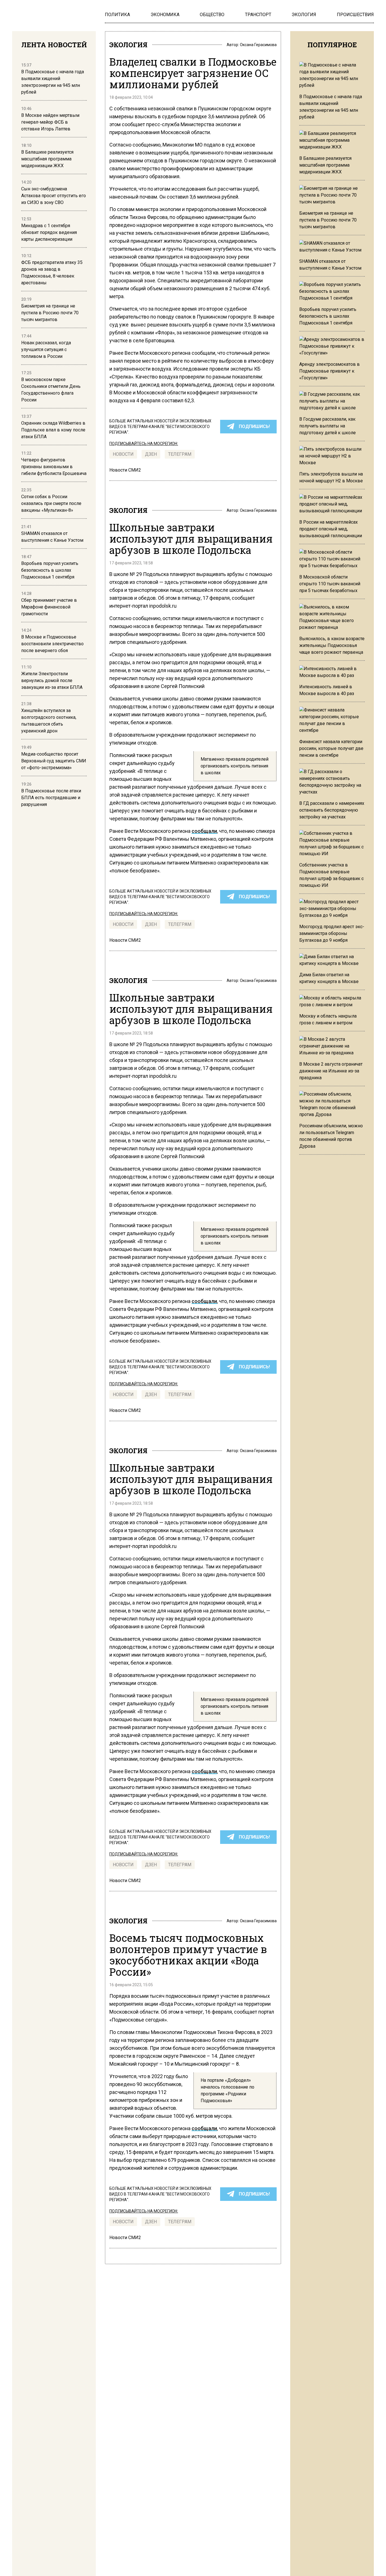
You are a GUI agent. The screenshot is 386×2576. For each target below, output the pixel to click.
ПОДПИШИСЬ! (254, 426)
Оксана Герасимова (258, 45)
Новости (123, 454)
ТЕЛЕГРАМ (180, 454)
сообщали (204, 831)
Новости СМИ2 (125, 470)
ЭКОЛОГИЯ (128, 45)
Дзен (151, 454)
